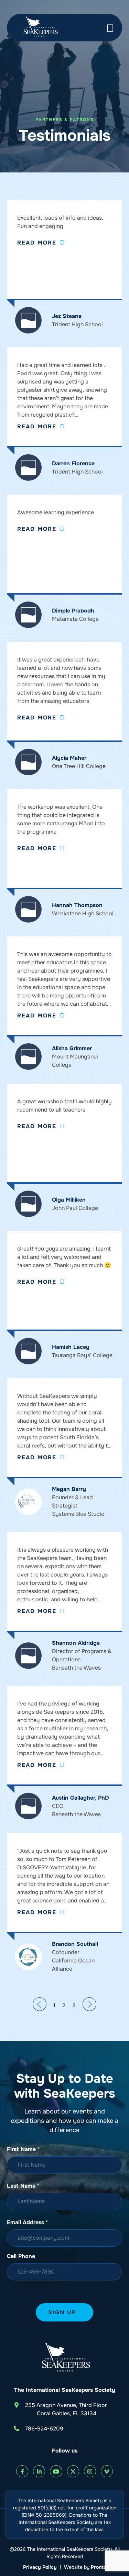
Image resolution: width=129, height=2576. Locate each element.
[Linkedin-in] (39, 2471)
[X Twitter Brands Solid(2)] (73, 2471)
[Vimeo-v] (107, 2471)
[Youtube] (56, 2471)
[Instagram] (90, 2471)
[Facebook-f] (22, 2471)
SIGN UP (62, 2312)
